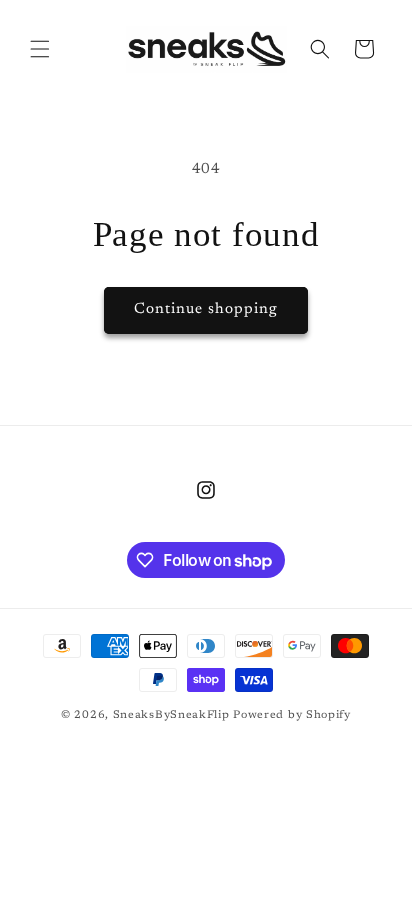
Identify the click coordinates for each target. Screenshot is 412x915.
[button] (40, 49)
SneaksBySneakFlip (171, 715)
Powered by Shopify (292, 715)
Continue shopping (206, 309)
